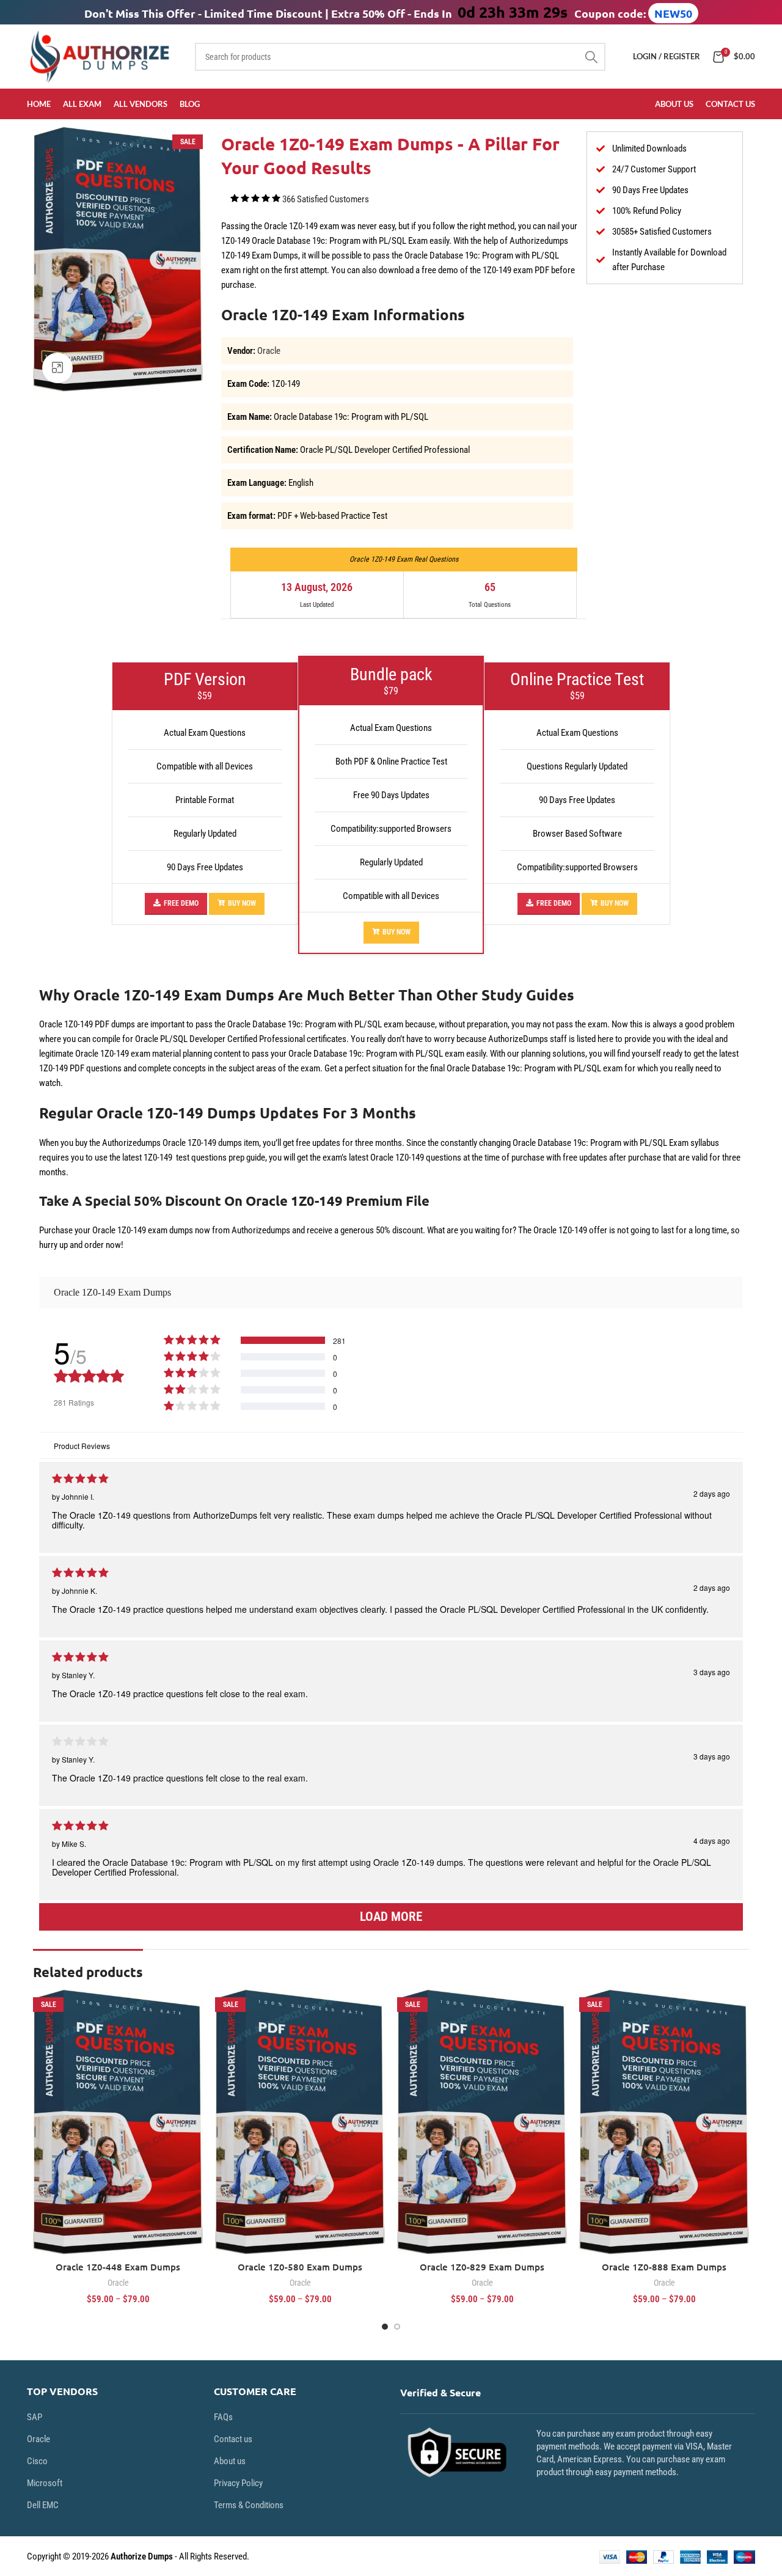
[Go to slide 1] (385, 2327)
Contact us (233, 2439)
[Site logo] (102, 56)
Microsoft (45, 2483)
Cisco (37, 2461)
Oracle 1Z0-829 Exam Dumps (482, 2267)
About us (230, 2461)
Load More (391, 1917)
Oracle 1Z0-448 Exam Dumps (118, 2267)
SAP (35, 2417)
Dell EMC (43, 2505)
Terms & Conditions (249, 2505)
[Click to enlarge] (57, 368)
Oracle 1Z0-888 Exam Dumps (664, 2267)
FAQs (223, 2417)
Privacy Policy (238, 2483)
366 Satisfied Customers (326, 199)
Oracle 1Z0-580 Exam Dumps (300, 2267)
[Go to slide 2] (397, 2327)
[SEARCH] (591, 57)
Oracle (269, 351)
